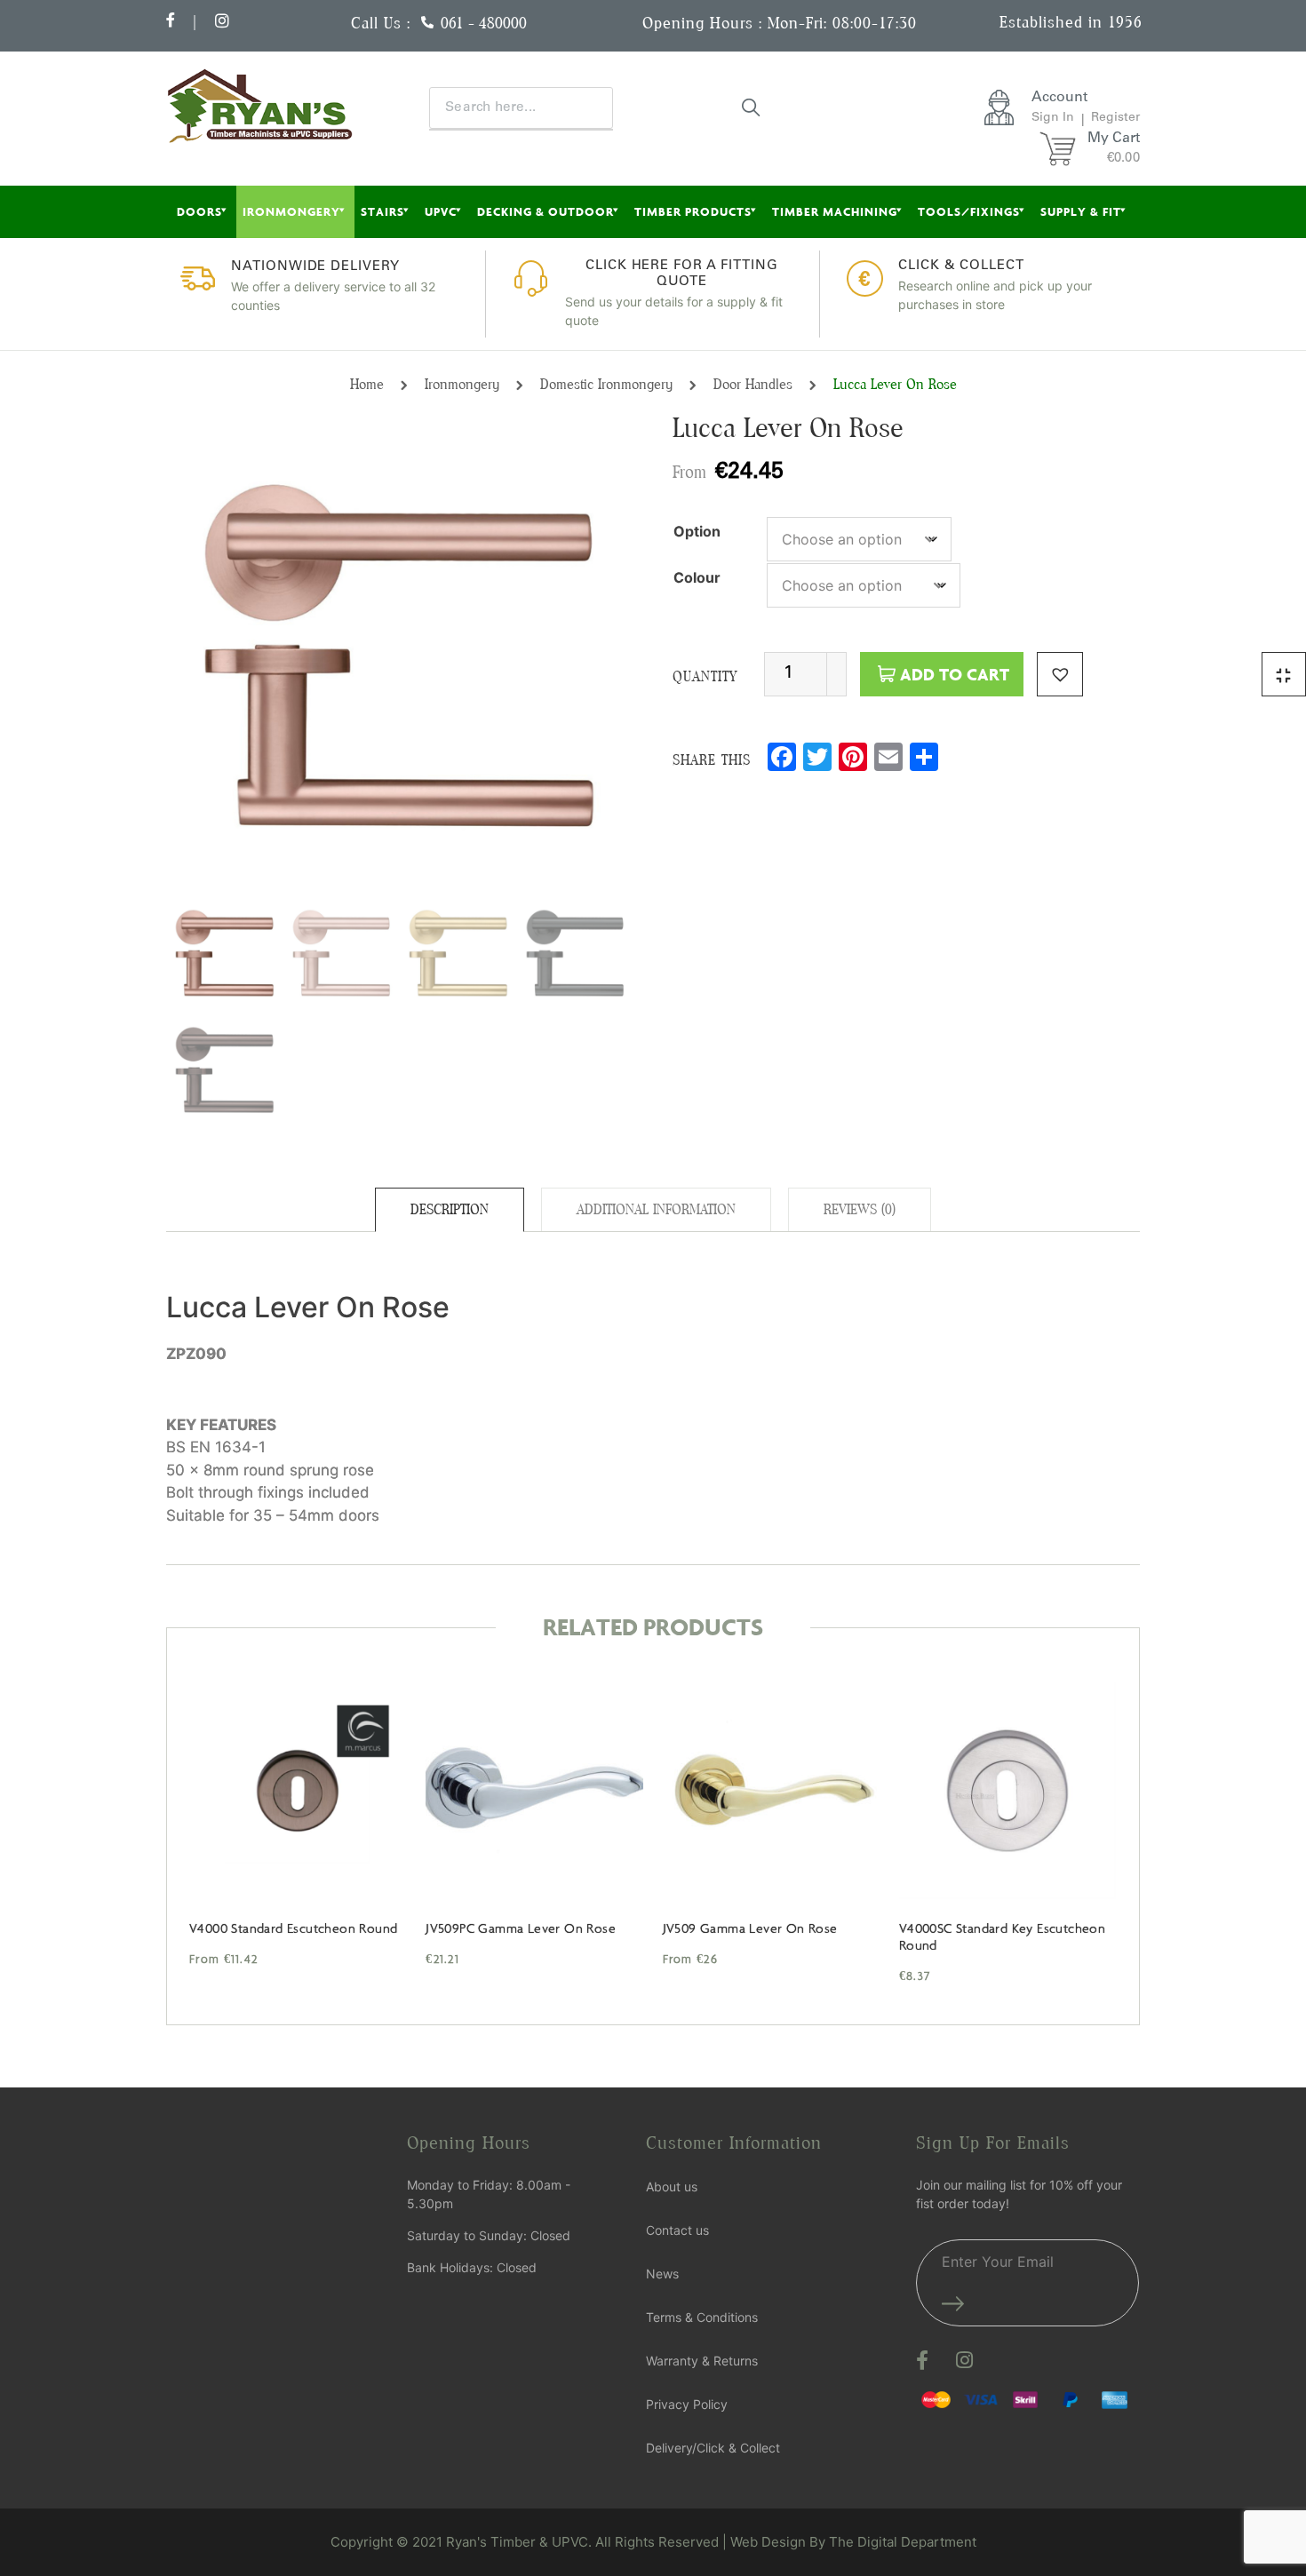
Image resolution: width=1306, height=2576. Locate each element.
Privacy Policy (687, 2404)
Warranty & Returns (702, 2361)
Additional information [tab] (656, 1209)
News (662, 2274)
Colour (697, 577)
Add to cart (955, 674)
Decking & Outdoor (545, 211)
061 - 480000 (484, 23)
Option (697, 531)
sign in (1053, 118)
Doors (199, 211)
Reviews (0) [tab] (860, 1209)
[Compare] (1284, 674)
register (1115, 118)
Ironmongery (291, 211)
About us (672, 2186)
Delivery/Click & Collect (713, 2448)
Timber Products (693, 211)
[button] (1060, 674)
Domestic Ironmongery (606, 384)
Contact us (677, 2230)
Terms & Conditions (702, 2317)
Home (367, 384)
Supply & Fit (1081, 211)
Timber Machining (835, 211)
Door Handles (753, 384)
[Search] (752, 107)
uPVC (441, 211)
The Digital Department (903, 2542)
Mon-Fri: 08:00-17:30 (842, 23)
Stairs (382, 211)
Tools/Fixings (969, 211)
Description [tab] (450, 1209)
